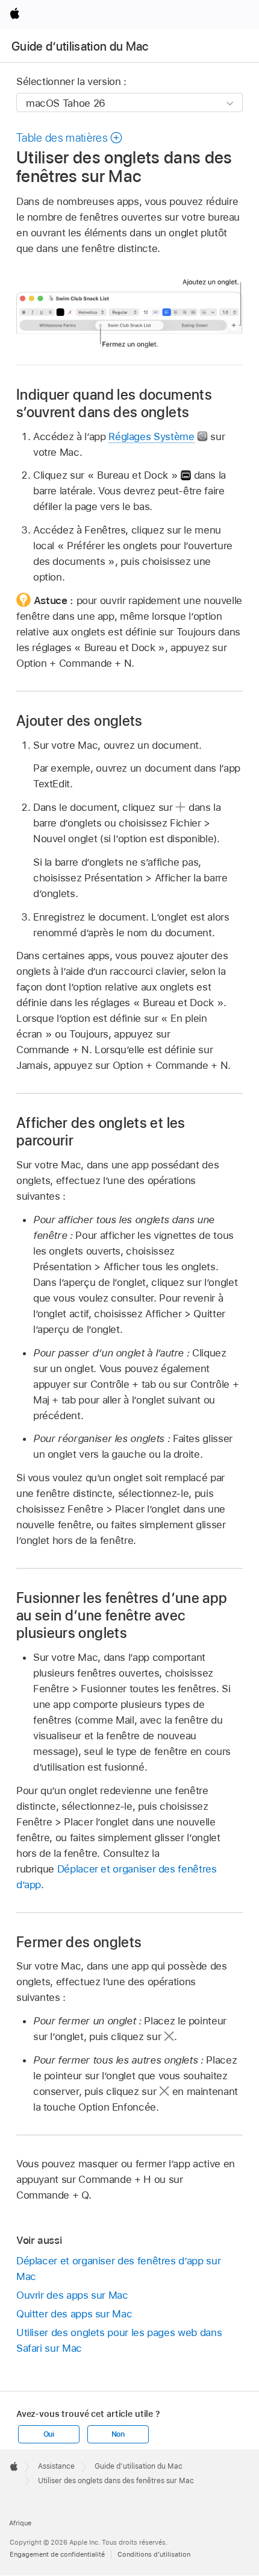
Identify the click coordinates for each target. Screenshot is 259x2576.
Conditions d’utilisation (154, 2554)
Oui (49, 2434)
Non (118, 2434)
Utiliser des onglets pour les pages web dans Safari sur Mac (119, 2340)
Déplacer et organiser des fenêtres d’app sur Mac (118, 2269)
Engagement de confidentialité (57, 2554)
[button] (70, 138)
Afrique (20, 2523)
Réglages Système (151, 436)
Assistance (56, 2466)
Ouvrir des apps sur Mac (72, 2295)
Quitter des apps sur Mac (74, 2314)
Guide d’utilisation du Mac (80, 46)
